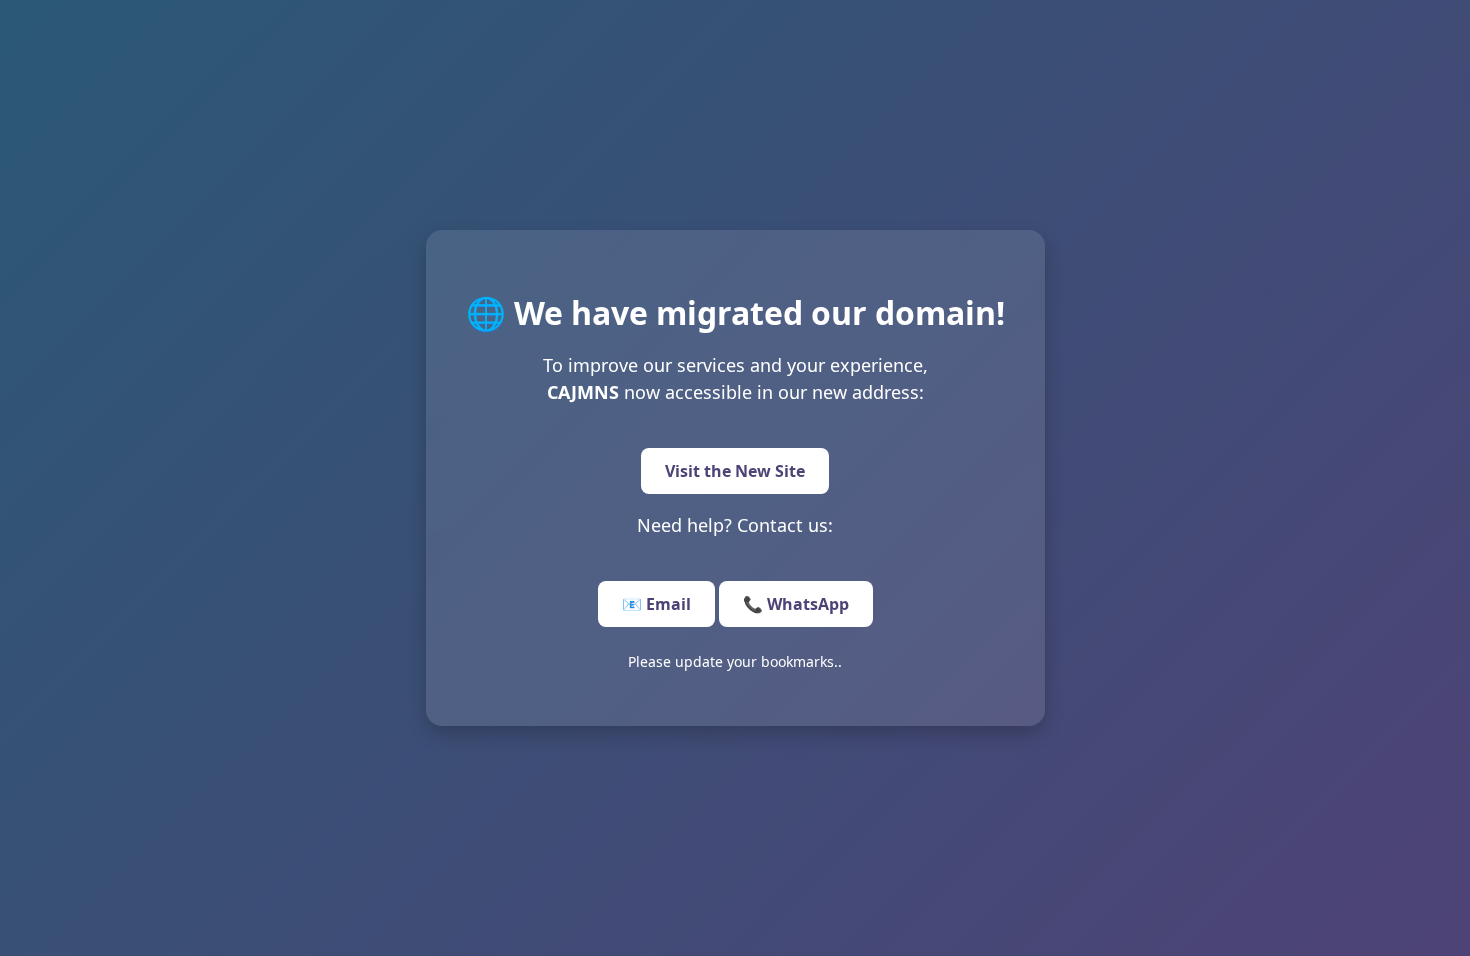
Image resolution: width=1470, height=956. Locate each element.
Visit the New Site (735, 471)
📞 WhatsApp (796, 604)
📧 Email (656, 604)
